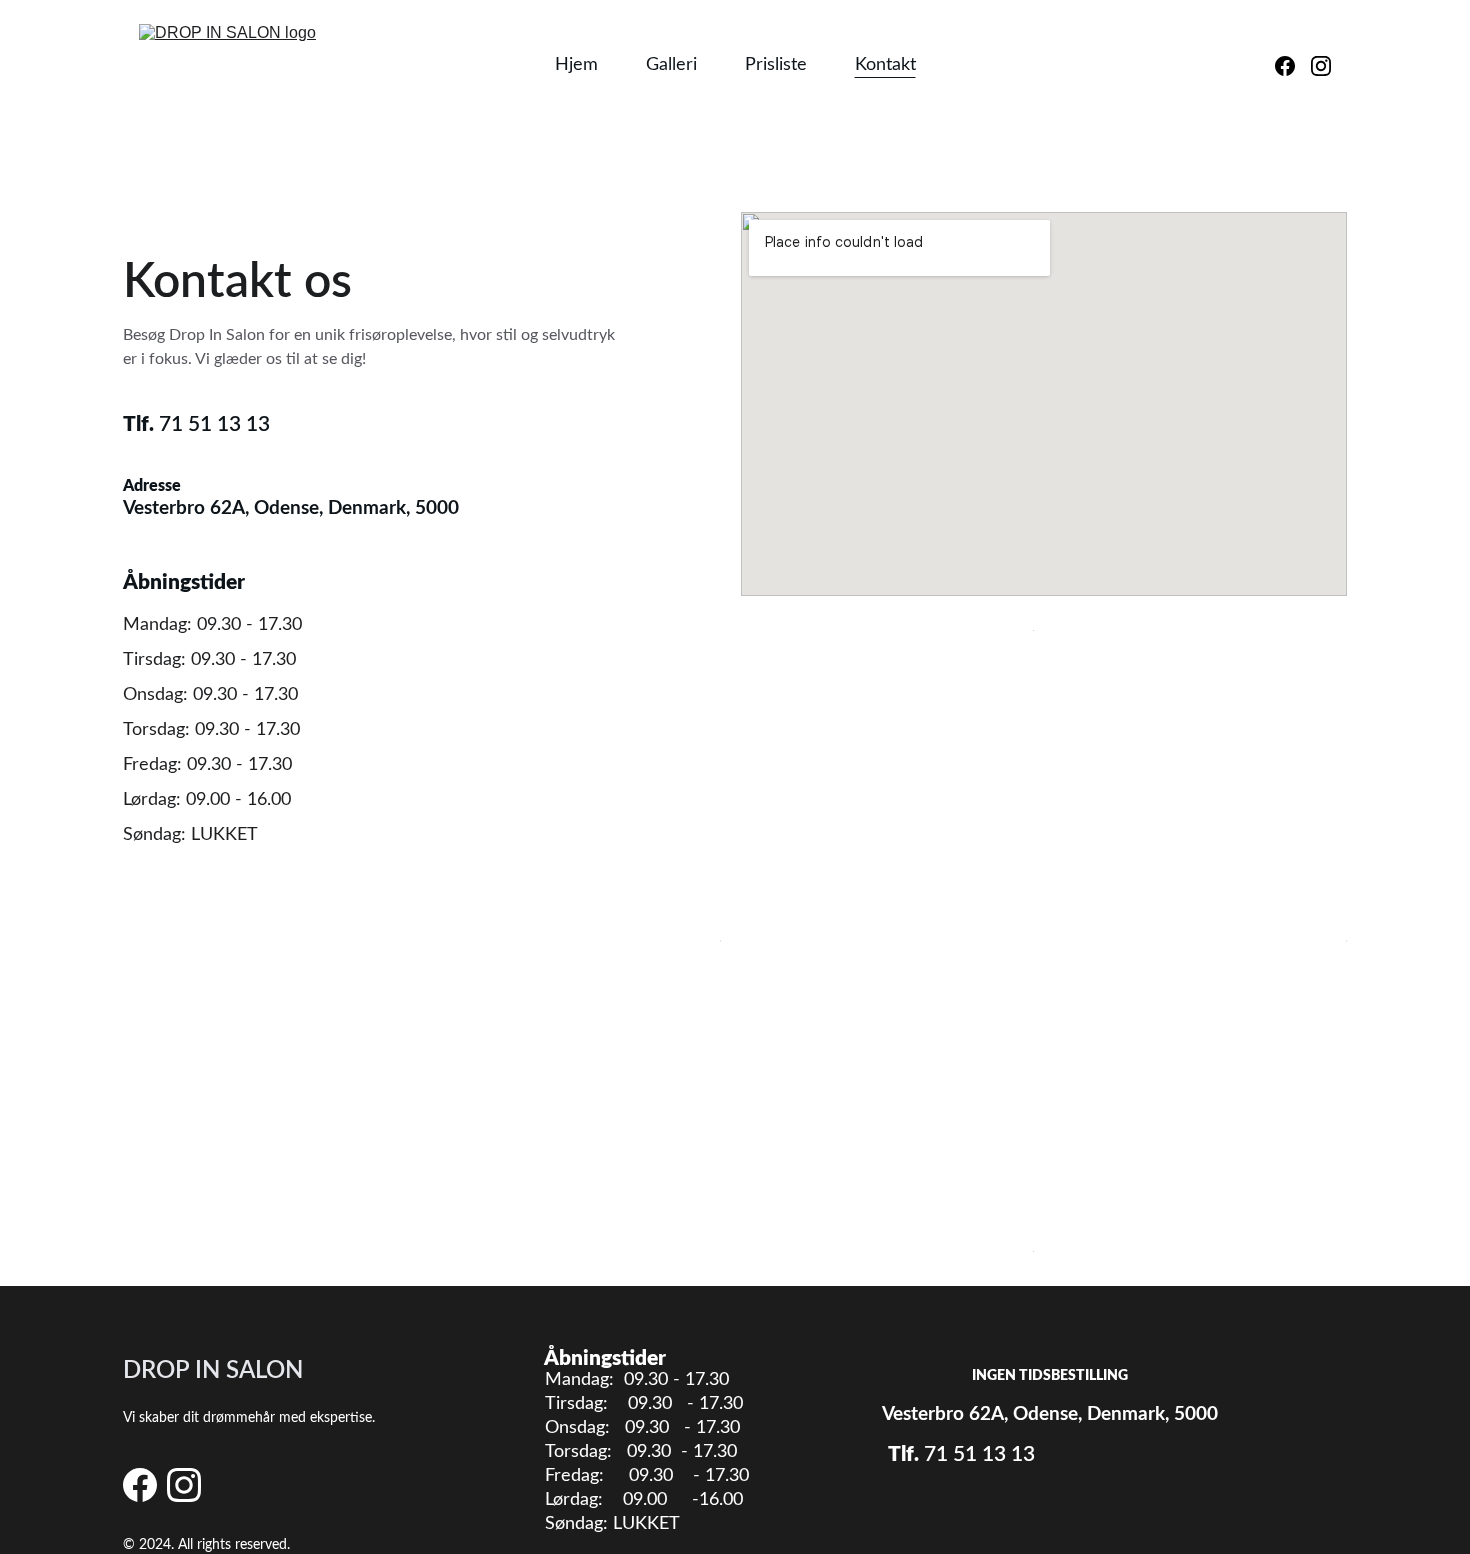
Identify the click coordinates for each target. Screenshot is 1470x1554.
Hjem (576, 65)
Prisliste (776, 65)
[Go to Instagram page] (1321, 66)
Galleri (671, 65)
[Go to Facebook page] (1293, 66)
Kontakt (885, 65)
